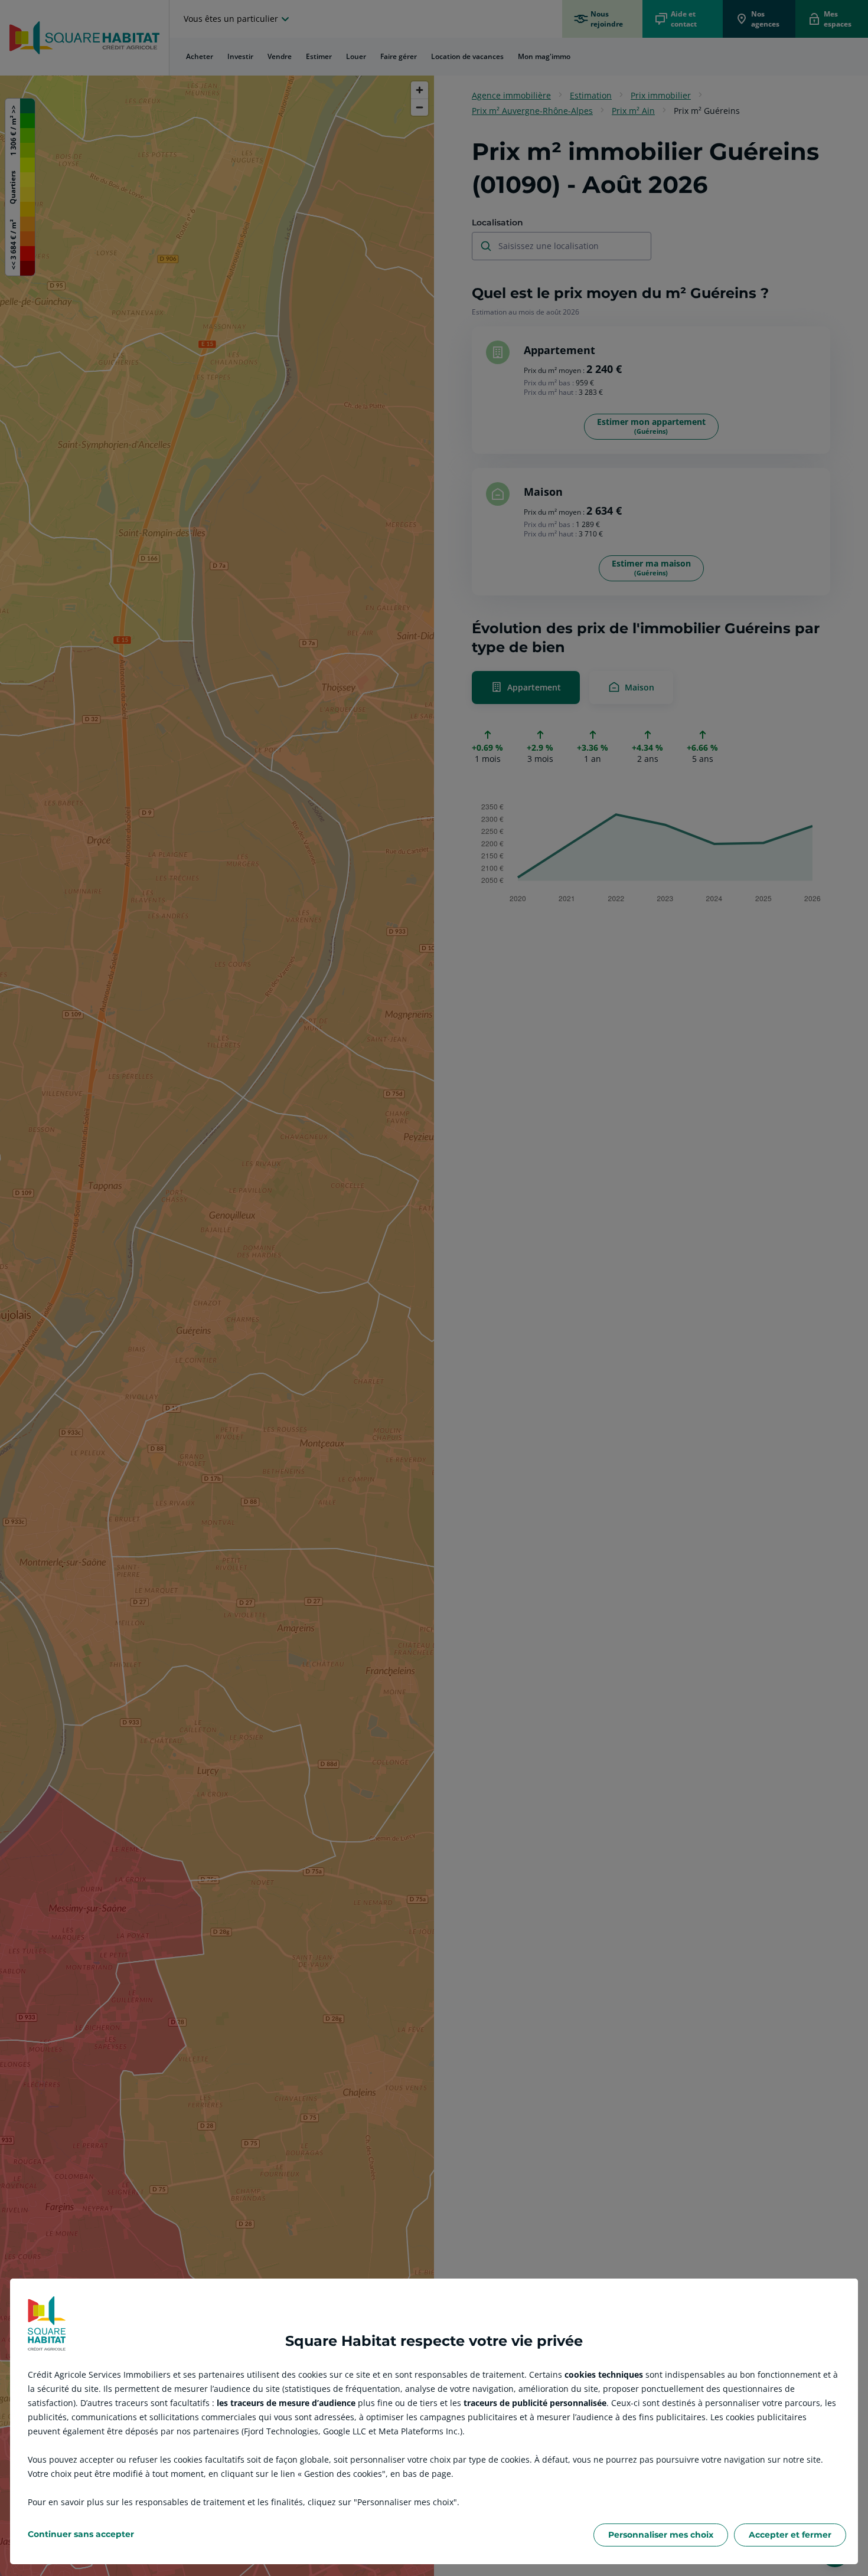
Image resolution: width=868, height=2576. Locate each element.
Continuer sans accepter (81, 2534)
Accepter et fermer (790, 2535)
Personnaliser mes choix (661, 2535)
